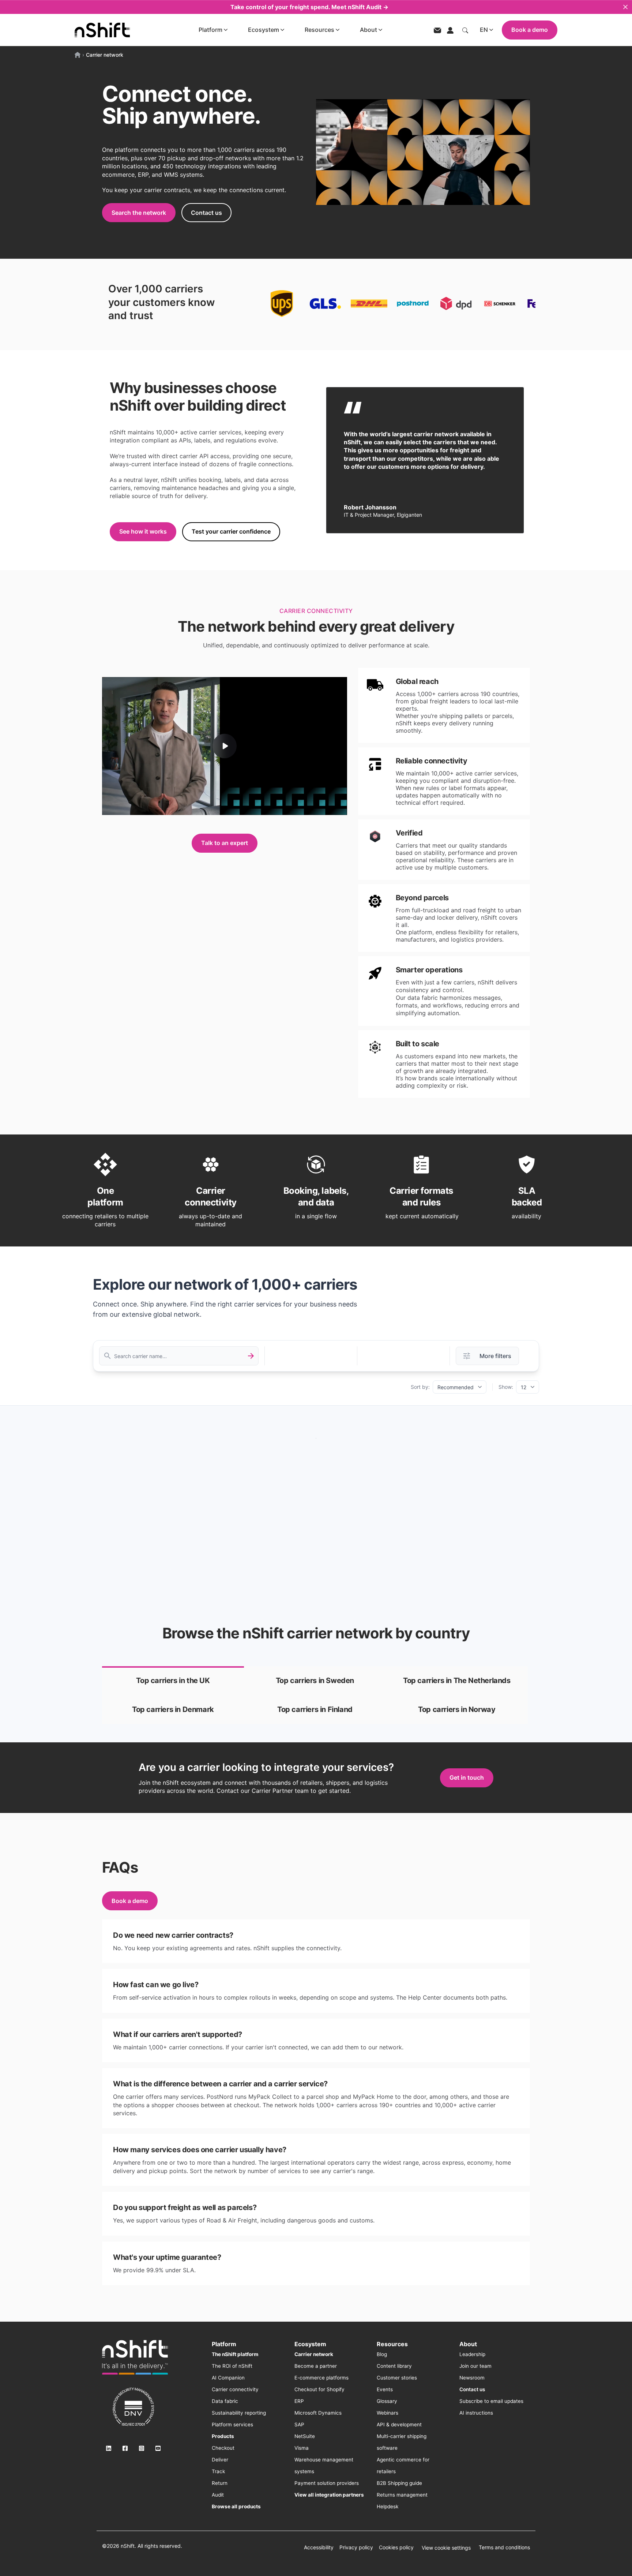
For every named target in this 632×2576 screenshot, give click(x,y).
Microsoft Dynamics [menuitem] (318, 2413)
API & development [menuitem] (399, 2424)
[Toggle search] (465, 30)
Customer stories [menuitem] (397, 2378)
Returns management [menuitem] (402, 2495)
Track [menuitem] (218, 2471)
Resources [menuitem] (392, 2344)
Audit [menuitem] (218, 2495)
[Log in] (450, 30)
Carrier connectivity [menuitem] (235, 2389)
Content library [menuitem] (394, 2366)
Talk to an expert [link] (225, 843)
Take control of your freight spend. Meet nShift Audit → (309, 7)
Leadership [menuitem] (472, 2354)
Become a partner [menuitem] (316, 2366)
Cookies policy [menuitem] (396, 2547)
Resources (319, 30)
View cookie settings (446, 2548)
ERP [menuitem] (299, 2401)
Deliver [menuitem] (220, 2460)
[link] (173, 1681)
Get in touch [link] (467, 1777)
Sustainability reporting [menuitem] (239, 2413)
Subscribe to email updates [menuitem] (491, 2401)
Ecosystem (264, 30)
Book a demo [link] (130, 1901)
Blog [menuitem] (382, 2354)
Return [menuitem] (220, 2483)
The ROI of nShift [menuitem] (232, 2366)
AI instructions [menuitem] (476, 2413)
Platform (210, 30)
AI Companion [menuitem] (228, 2378)
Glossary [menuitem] (387, 2401)
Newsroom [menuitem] (472, 2378)
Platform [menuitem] (224, 2344)
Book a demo (530, 30)
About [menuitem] (468, 2344)
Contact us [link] (206, 213)
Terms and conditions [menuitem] (504, 2547)
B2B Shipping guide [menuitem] (399, 2483)
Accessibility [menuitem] (319, 2547)
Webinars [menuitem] (388, 2413)
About (368, 30)
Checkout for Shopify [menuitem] (319, 2389)
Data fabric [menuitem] (225, 2401)
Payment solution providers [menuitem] (327, 2483)
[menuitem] (235, 2354)
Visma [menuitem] (302, 2448)
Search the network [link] (139, 213)
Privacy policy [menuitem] (356, 2547)
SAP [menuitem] (299, 2424)
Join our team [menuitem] (475, 2366)
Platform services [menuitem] (232, 2424)
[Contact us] (437, 30)
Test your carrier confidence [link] (231, 531)
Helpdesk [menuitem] (388, 2506)
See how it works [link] (143, 531)
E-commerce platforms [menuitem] (321, 2378)
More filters (495, 1356)
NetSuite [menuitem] (305, 2436)
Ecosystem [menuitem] (310, 2344)
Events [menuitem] (385, 2389)
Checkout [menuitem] (223, 2448)
